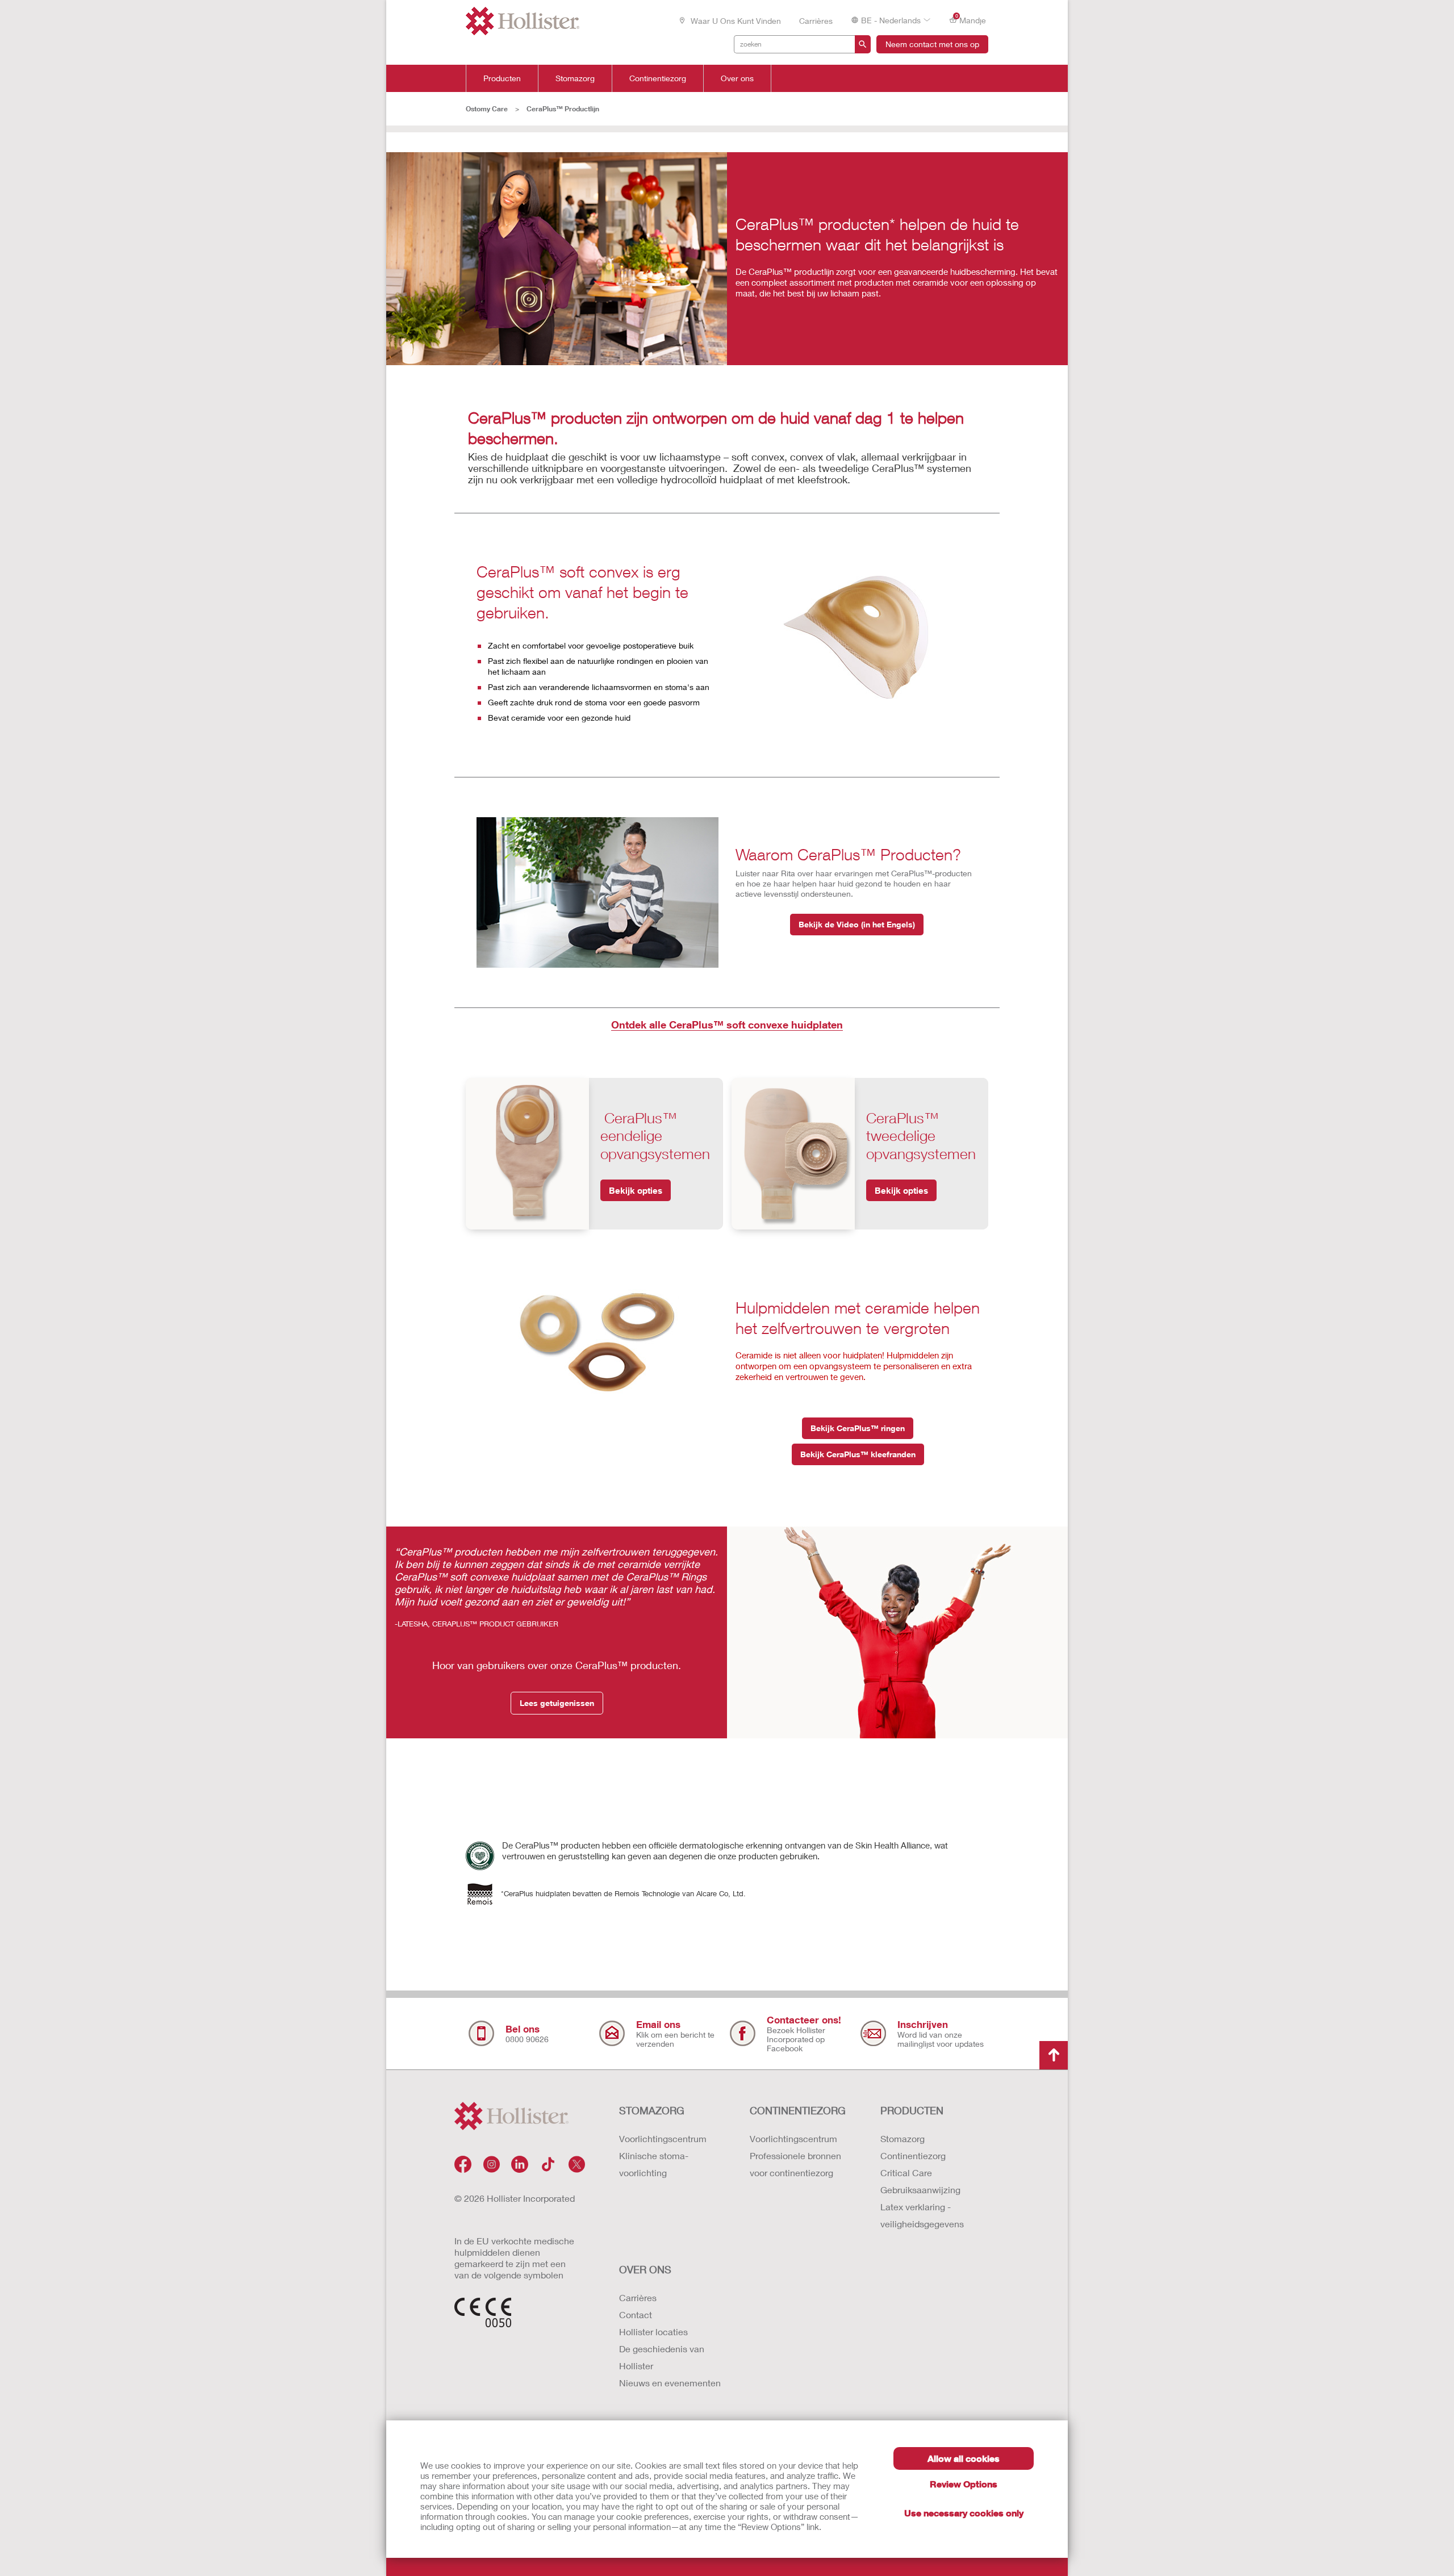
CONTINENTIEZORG (798, 2110)
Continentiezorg (658, 78)
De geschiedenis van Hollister (662, 2357)
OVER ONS (645, 2269)
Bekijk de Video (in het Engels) (857, 924)
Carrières (816, 21)
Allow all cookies (964, 2458)
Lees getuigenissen (557, 1703)
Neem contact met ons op (932, 44)
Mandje (971, 19)
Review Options (964, 2484)
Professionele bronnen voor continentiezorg (795, 2164)
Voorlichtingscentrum (663, 2138)
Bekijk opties (636, 1190)
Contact (636, 2314)
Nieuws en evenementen (670, 2383)
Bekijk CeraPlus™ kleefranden (858, 1454)
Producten (502, 78)
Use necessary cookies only (964, 2513)
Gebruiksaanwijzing (920, 2190)
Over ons (737, 78)
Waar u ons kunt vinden (735, 21)
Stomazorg (575, 78)
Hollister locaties (653, 2332)
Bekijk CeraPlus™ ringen (858, 1428)
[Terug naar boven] (1054, 2055)
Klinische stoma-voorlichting (654, 2164)
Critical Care (906, 2173)
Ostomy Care (487, 109)
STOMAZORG (652, 2110)
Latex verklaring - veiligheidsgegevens (922, 2215)
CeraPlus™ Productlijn (563, 109)
